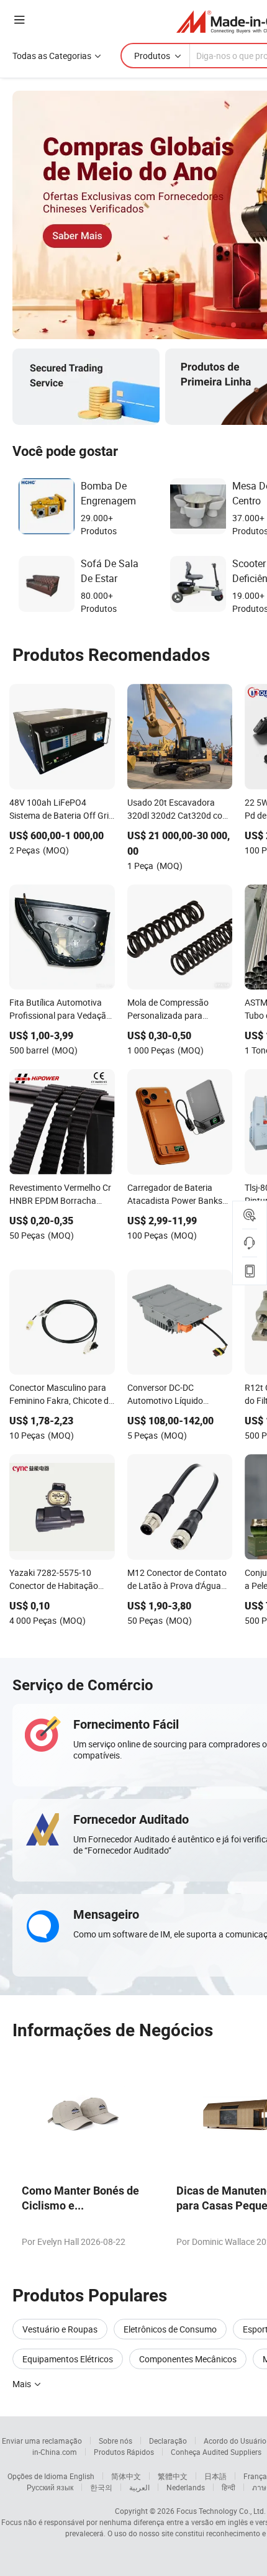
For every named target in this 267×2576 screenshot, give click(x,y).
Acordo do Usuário (235, 2441)
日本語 (215, 2476)
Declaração (168, 2441)
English (82, 2476)
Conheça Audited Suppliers (216, 2452)
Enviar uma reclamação (42, 2441)
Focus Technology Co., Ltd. (221, 2511)
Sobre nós (115, 2441)
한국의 (101, 2487)
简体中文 (126, 2476)
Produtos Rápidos (124, 2452)
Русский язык (50, 2487)
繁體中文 (173, 2476)
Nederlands (186, 2487)
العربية (139, 2487)
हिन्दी (229, 2487)
